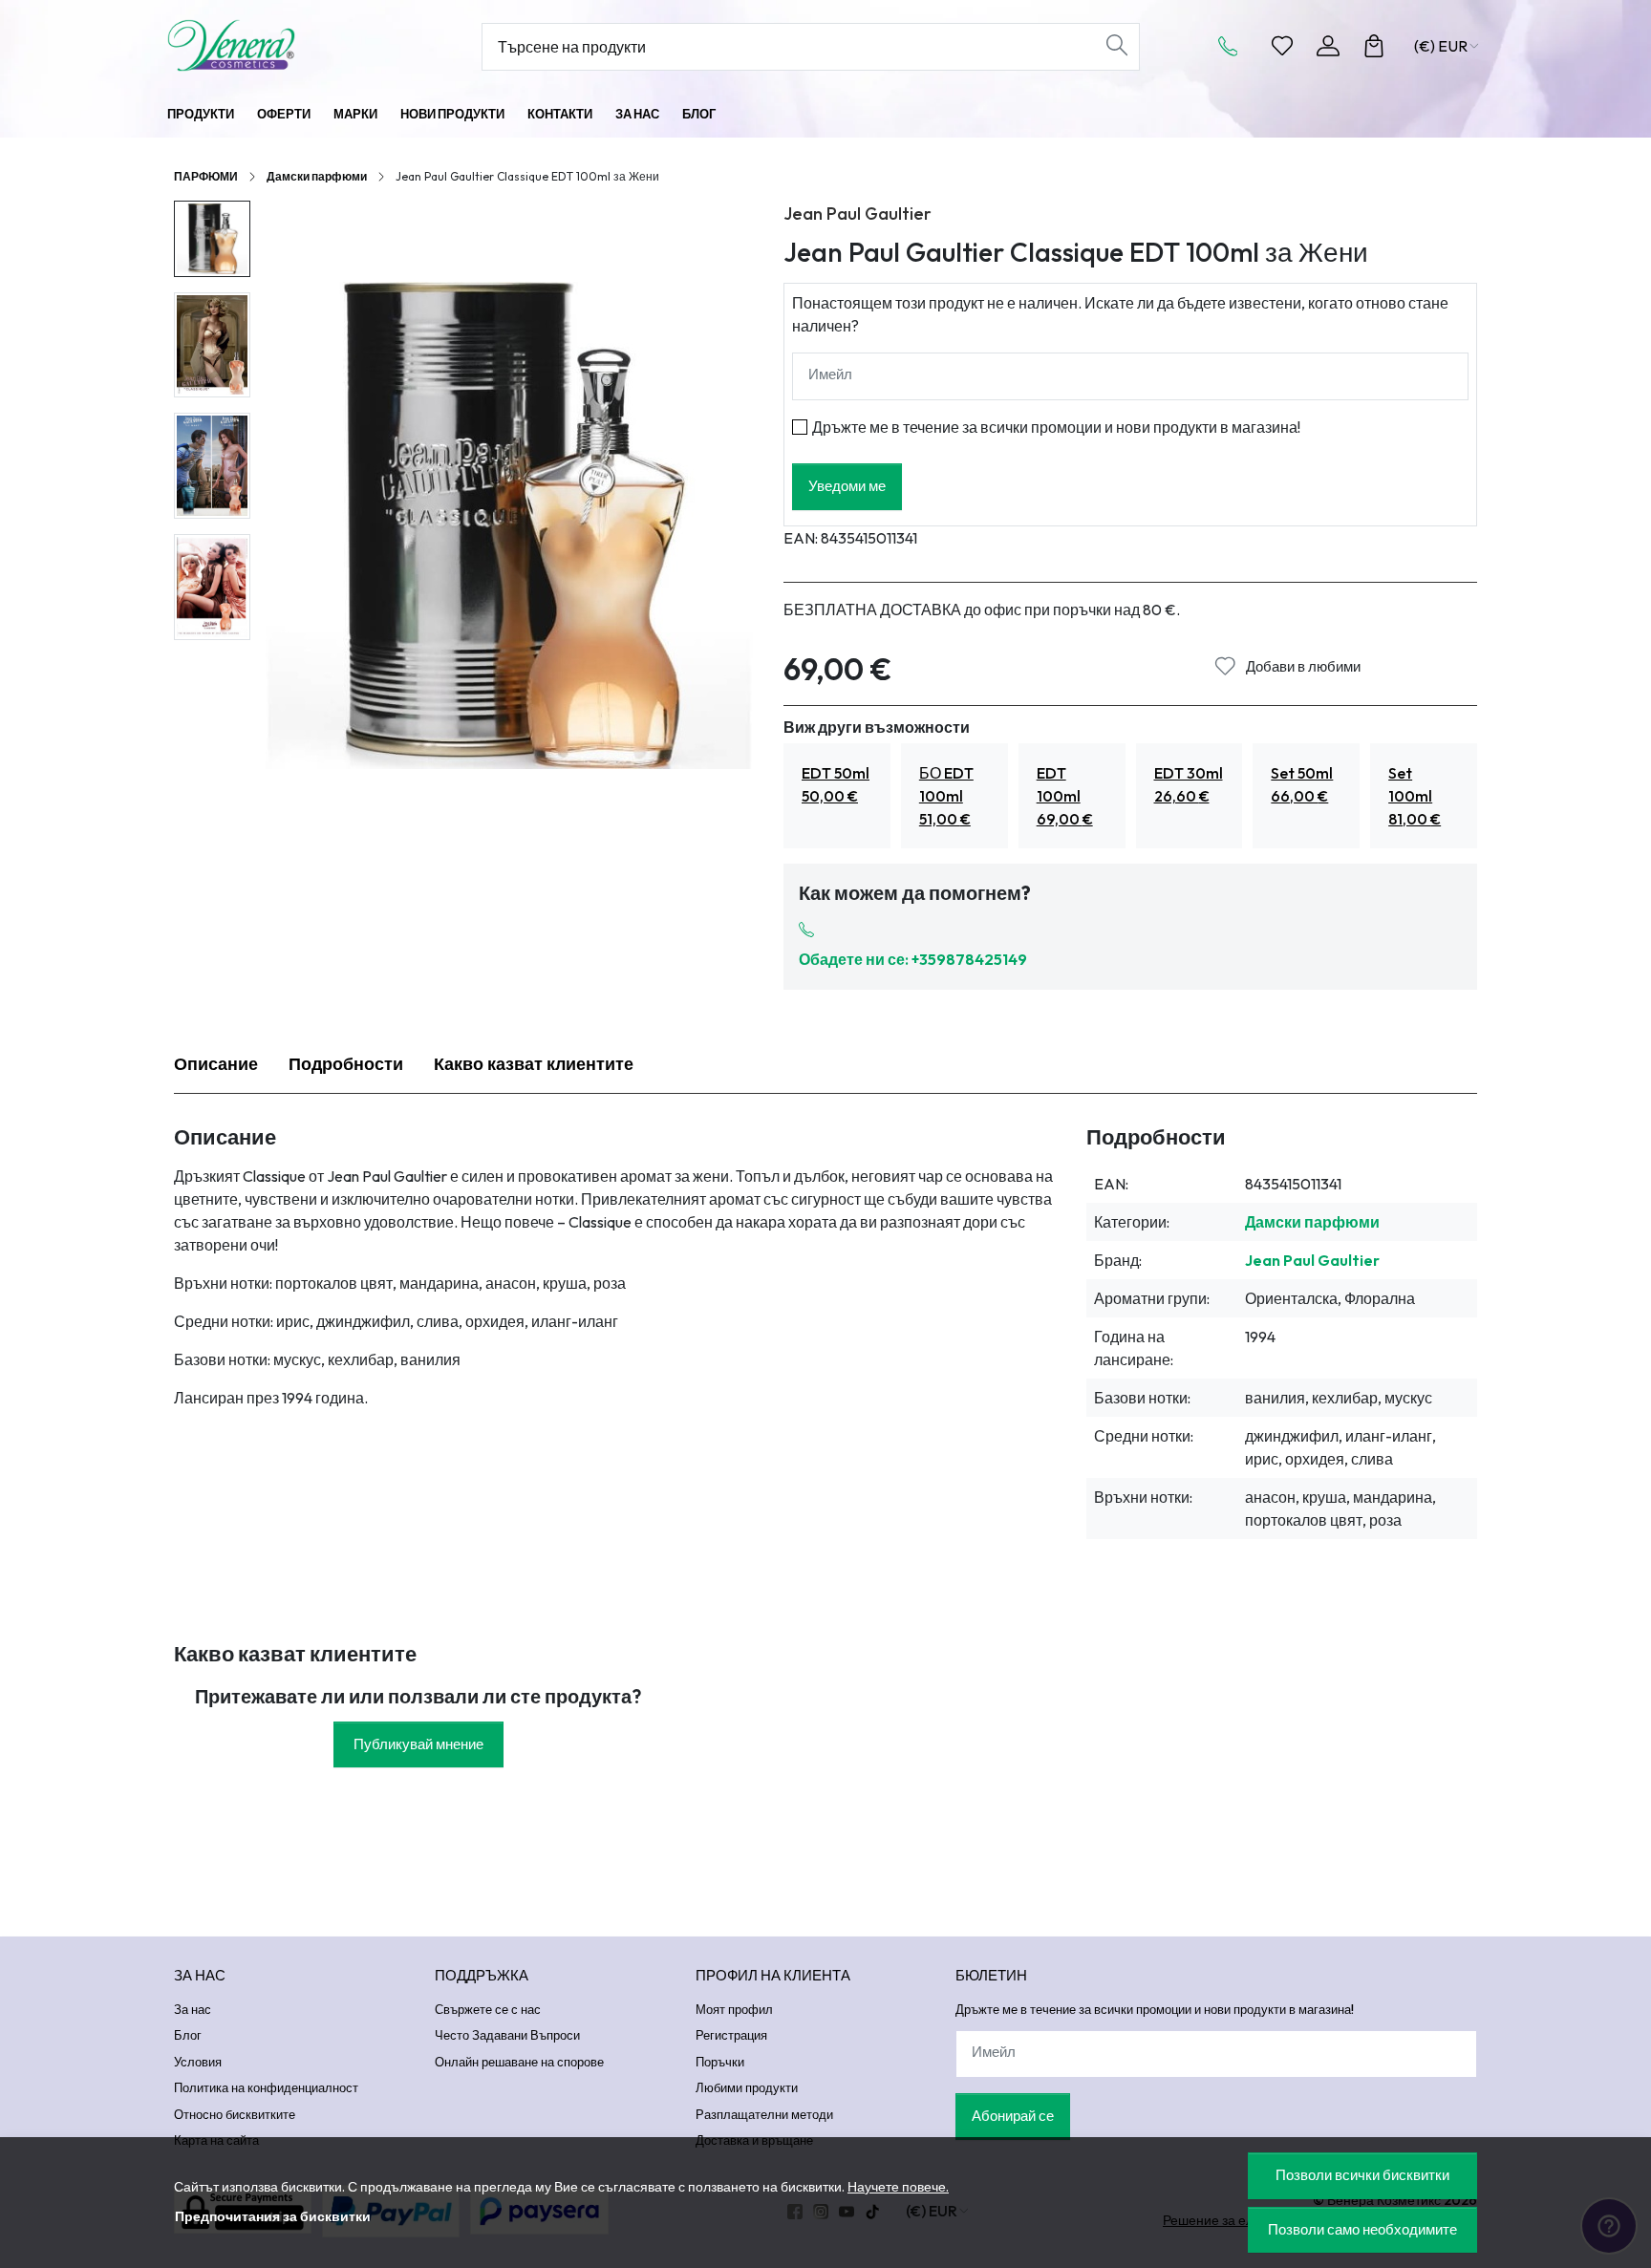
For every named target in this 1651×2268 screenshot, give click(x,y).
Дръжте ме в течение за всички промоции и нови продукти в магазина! (1056, 427)
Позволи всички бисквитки (1362, 2175)
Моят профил (734, 2009)
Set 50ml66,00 (1302, 784)
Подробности (346, 1064)
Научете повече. (898, 2187)
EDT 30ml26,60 (1189, 784)
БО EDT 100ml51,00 (946, 796)
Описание (216, 1064)
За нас (637, 114)
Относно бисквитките (235, 2114)
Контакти (560, 114)
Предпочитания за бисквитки (273, 2216)
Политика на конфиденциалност (266, 2087)
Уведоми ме (847, 486)
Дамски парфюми (317, 176)
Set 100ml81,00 (1415, 796)
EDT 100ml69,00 (1065, 796)
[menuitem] (212, 239)
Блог (699, 114)
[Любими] (1282, 46)
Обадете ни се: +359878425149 (913, 959)
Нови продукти (452, 114)
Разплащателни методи (764, 2114)
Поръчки (720, 2062)
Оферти (284, 114)
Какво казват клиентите (534, 1064)
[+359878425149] (1233, 46)
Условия (198, 2062)
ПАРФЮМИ (206, 176)
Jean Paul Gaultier (858, 214)
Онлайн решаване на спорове (519, 2062)
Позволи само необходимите (1362, 2229)
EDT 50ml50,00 (836, 784)
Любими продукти (747, 2087)
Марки (355, 114)
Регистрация (731, 2035)
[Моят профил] (1328, 46)
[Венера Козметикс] (286, 45)
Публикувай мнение (418, 1744)
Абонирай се (1013, 2116)
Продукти (201, 114)
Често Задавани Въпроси (507, 2035)
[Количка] (1374, 46)
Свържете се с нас (488, 2009)
